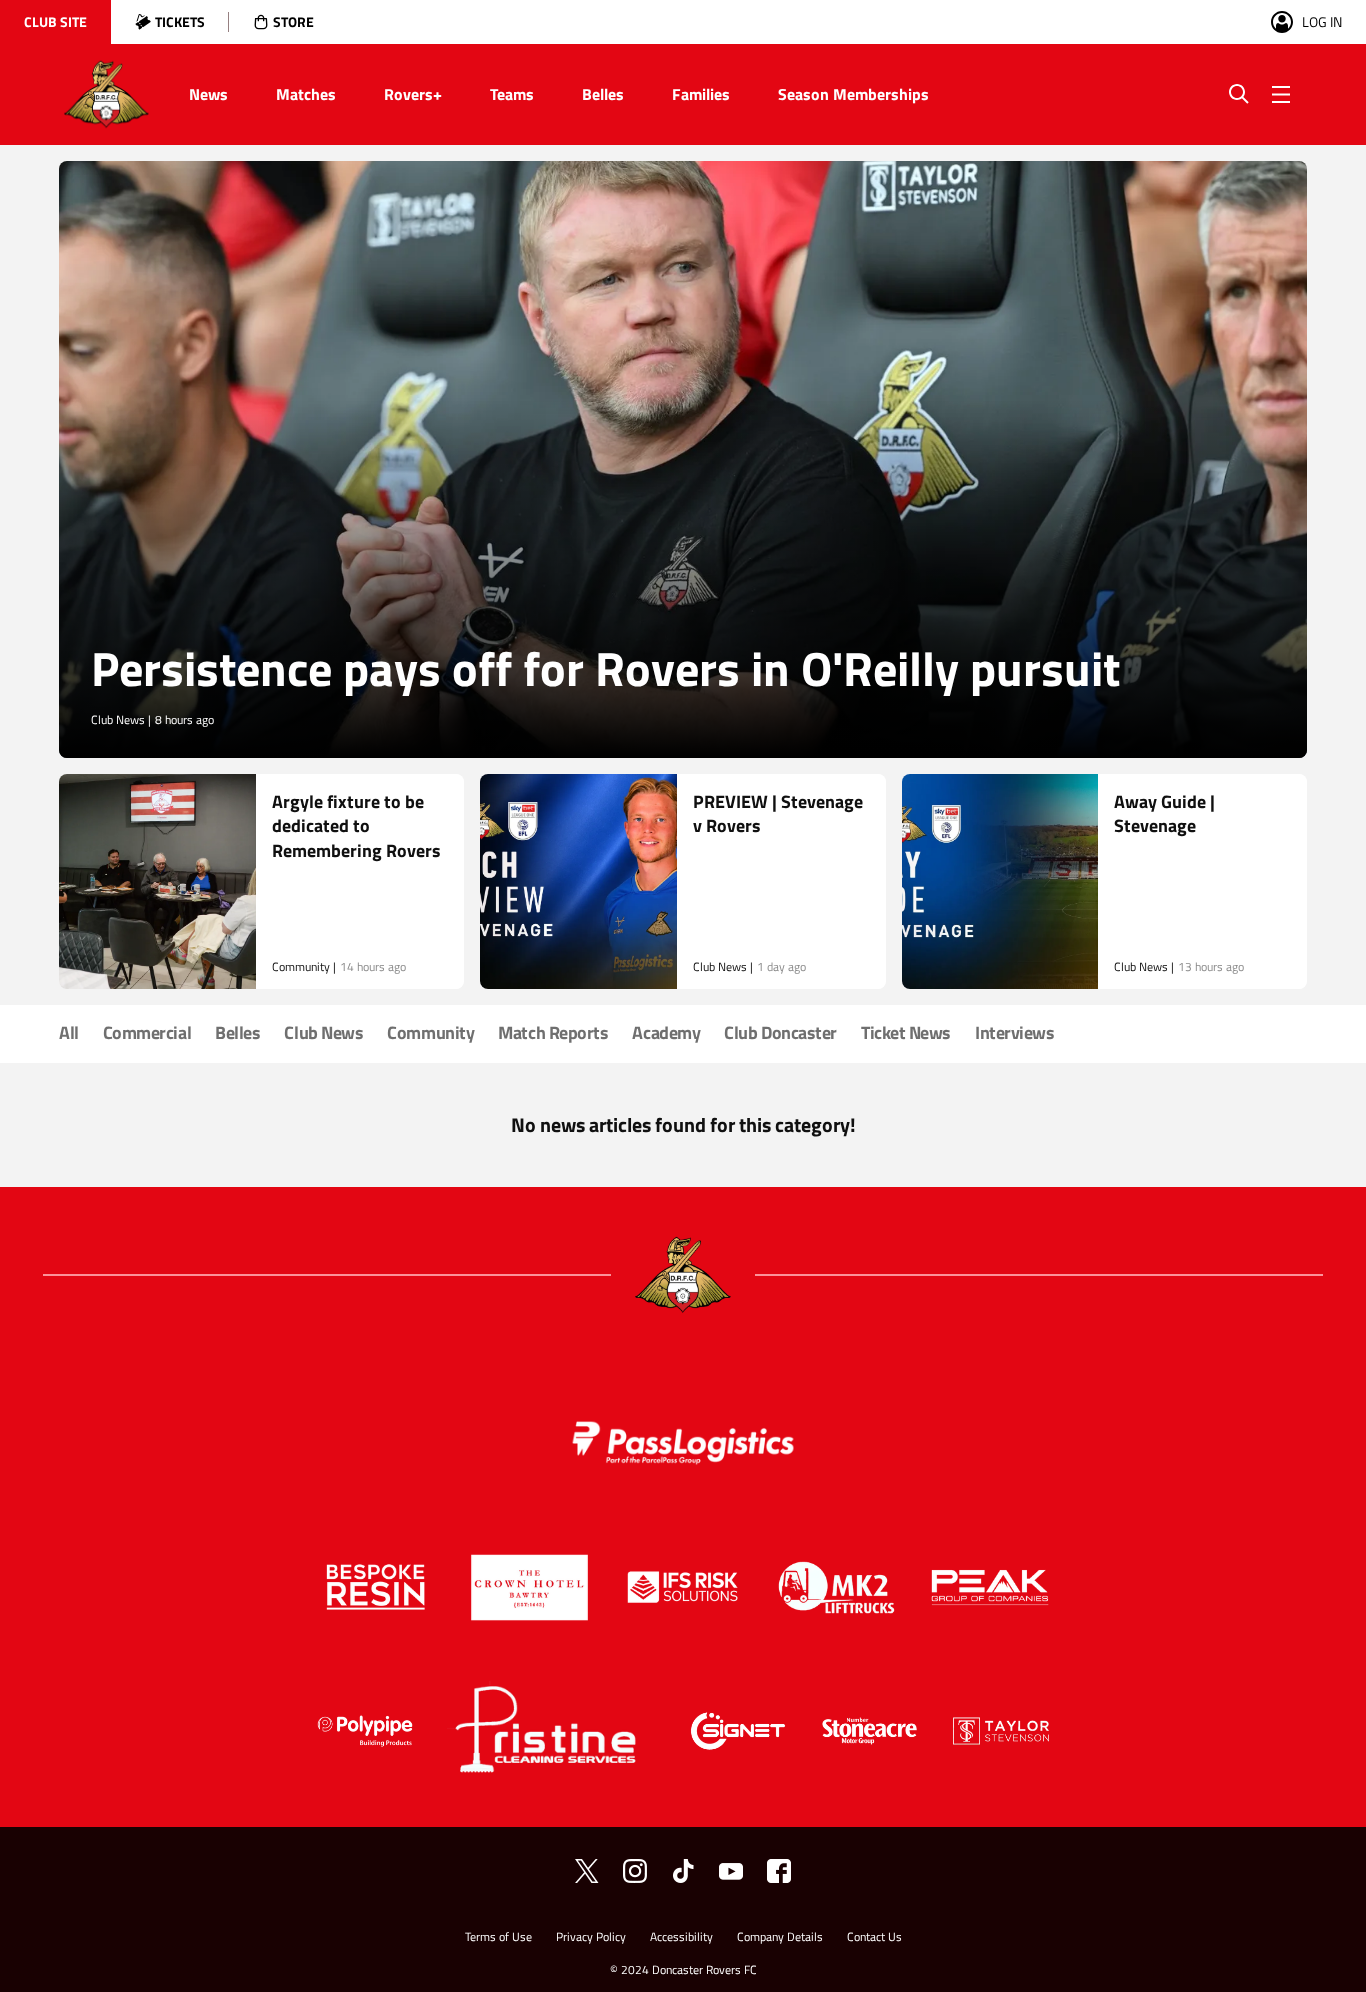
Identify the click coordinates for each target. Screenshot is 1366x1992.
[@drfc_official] (587, 1871)
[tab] (55, 22)
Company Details (780, 1938)
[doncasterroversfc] (779, 1871)
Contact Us (874, 1938)
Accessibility (681, 1938)
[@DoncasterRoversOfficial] (731, 1871)
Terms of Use (498, 1938)
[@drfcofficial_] (683, 1871)
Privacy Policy (591, 1938)
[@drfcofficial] (635, 1871)
